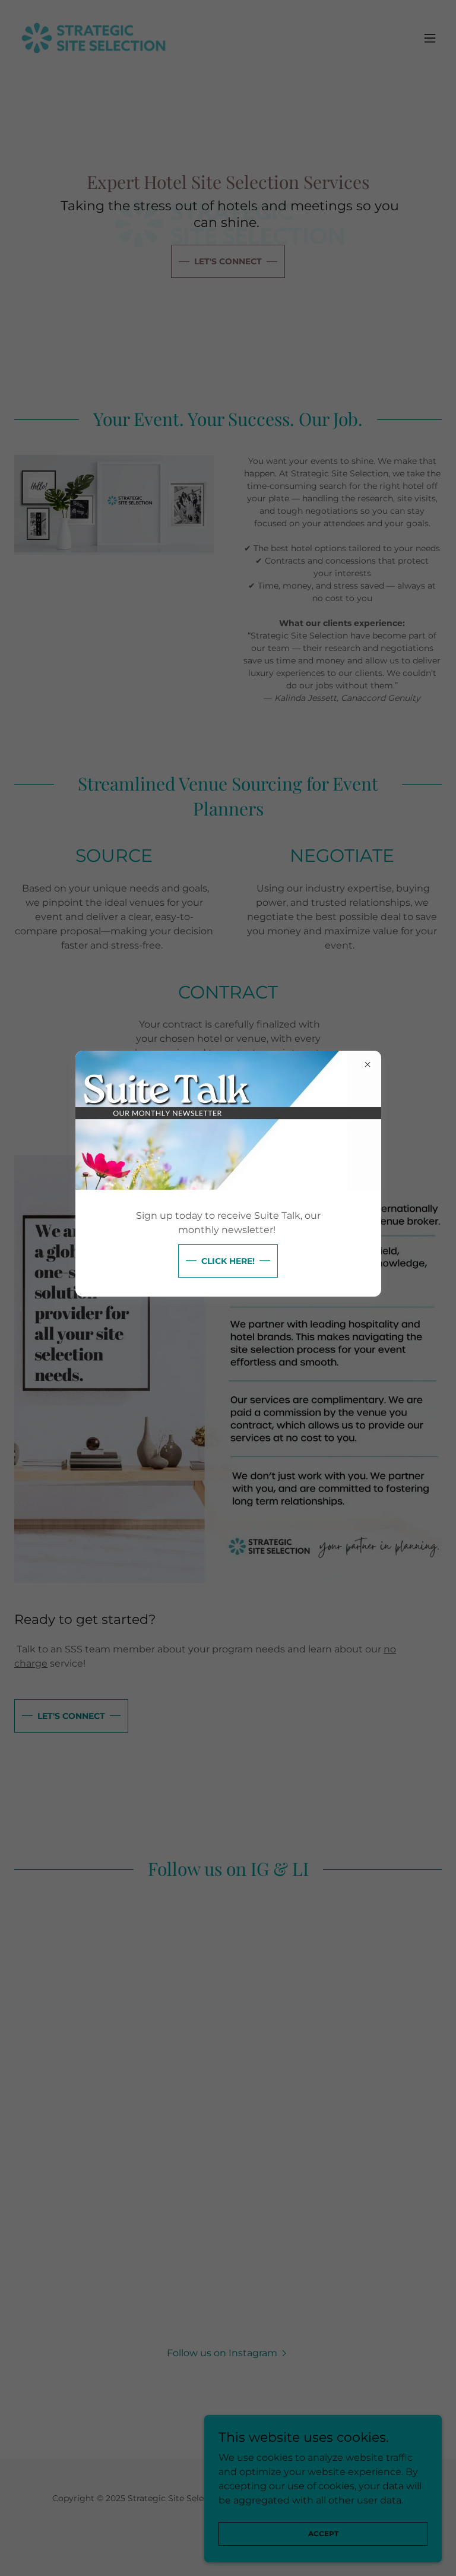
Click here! (228, 1261)
